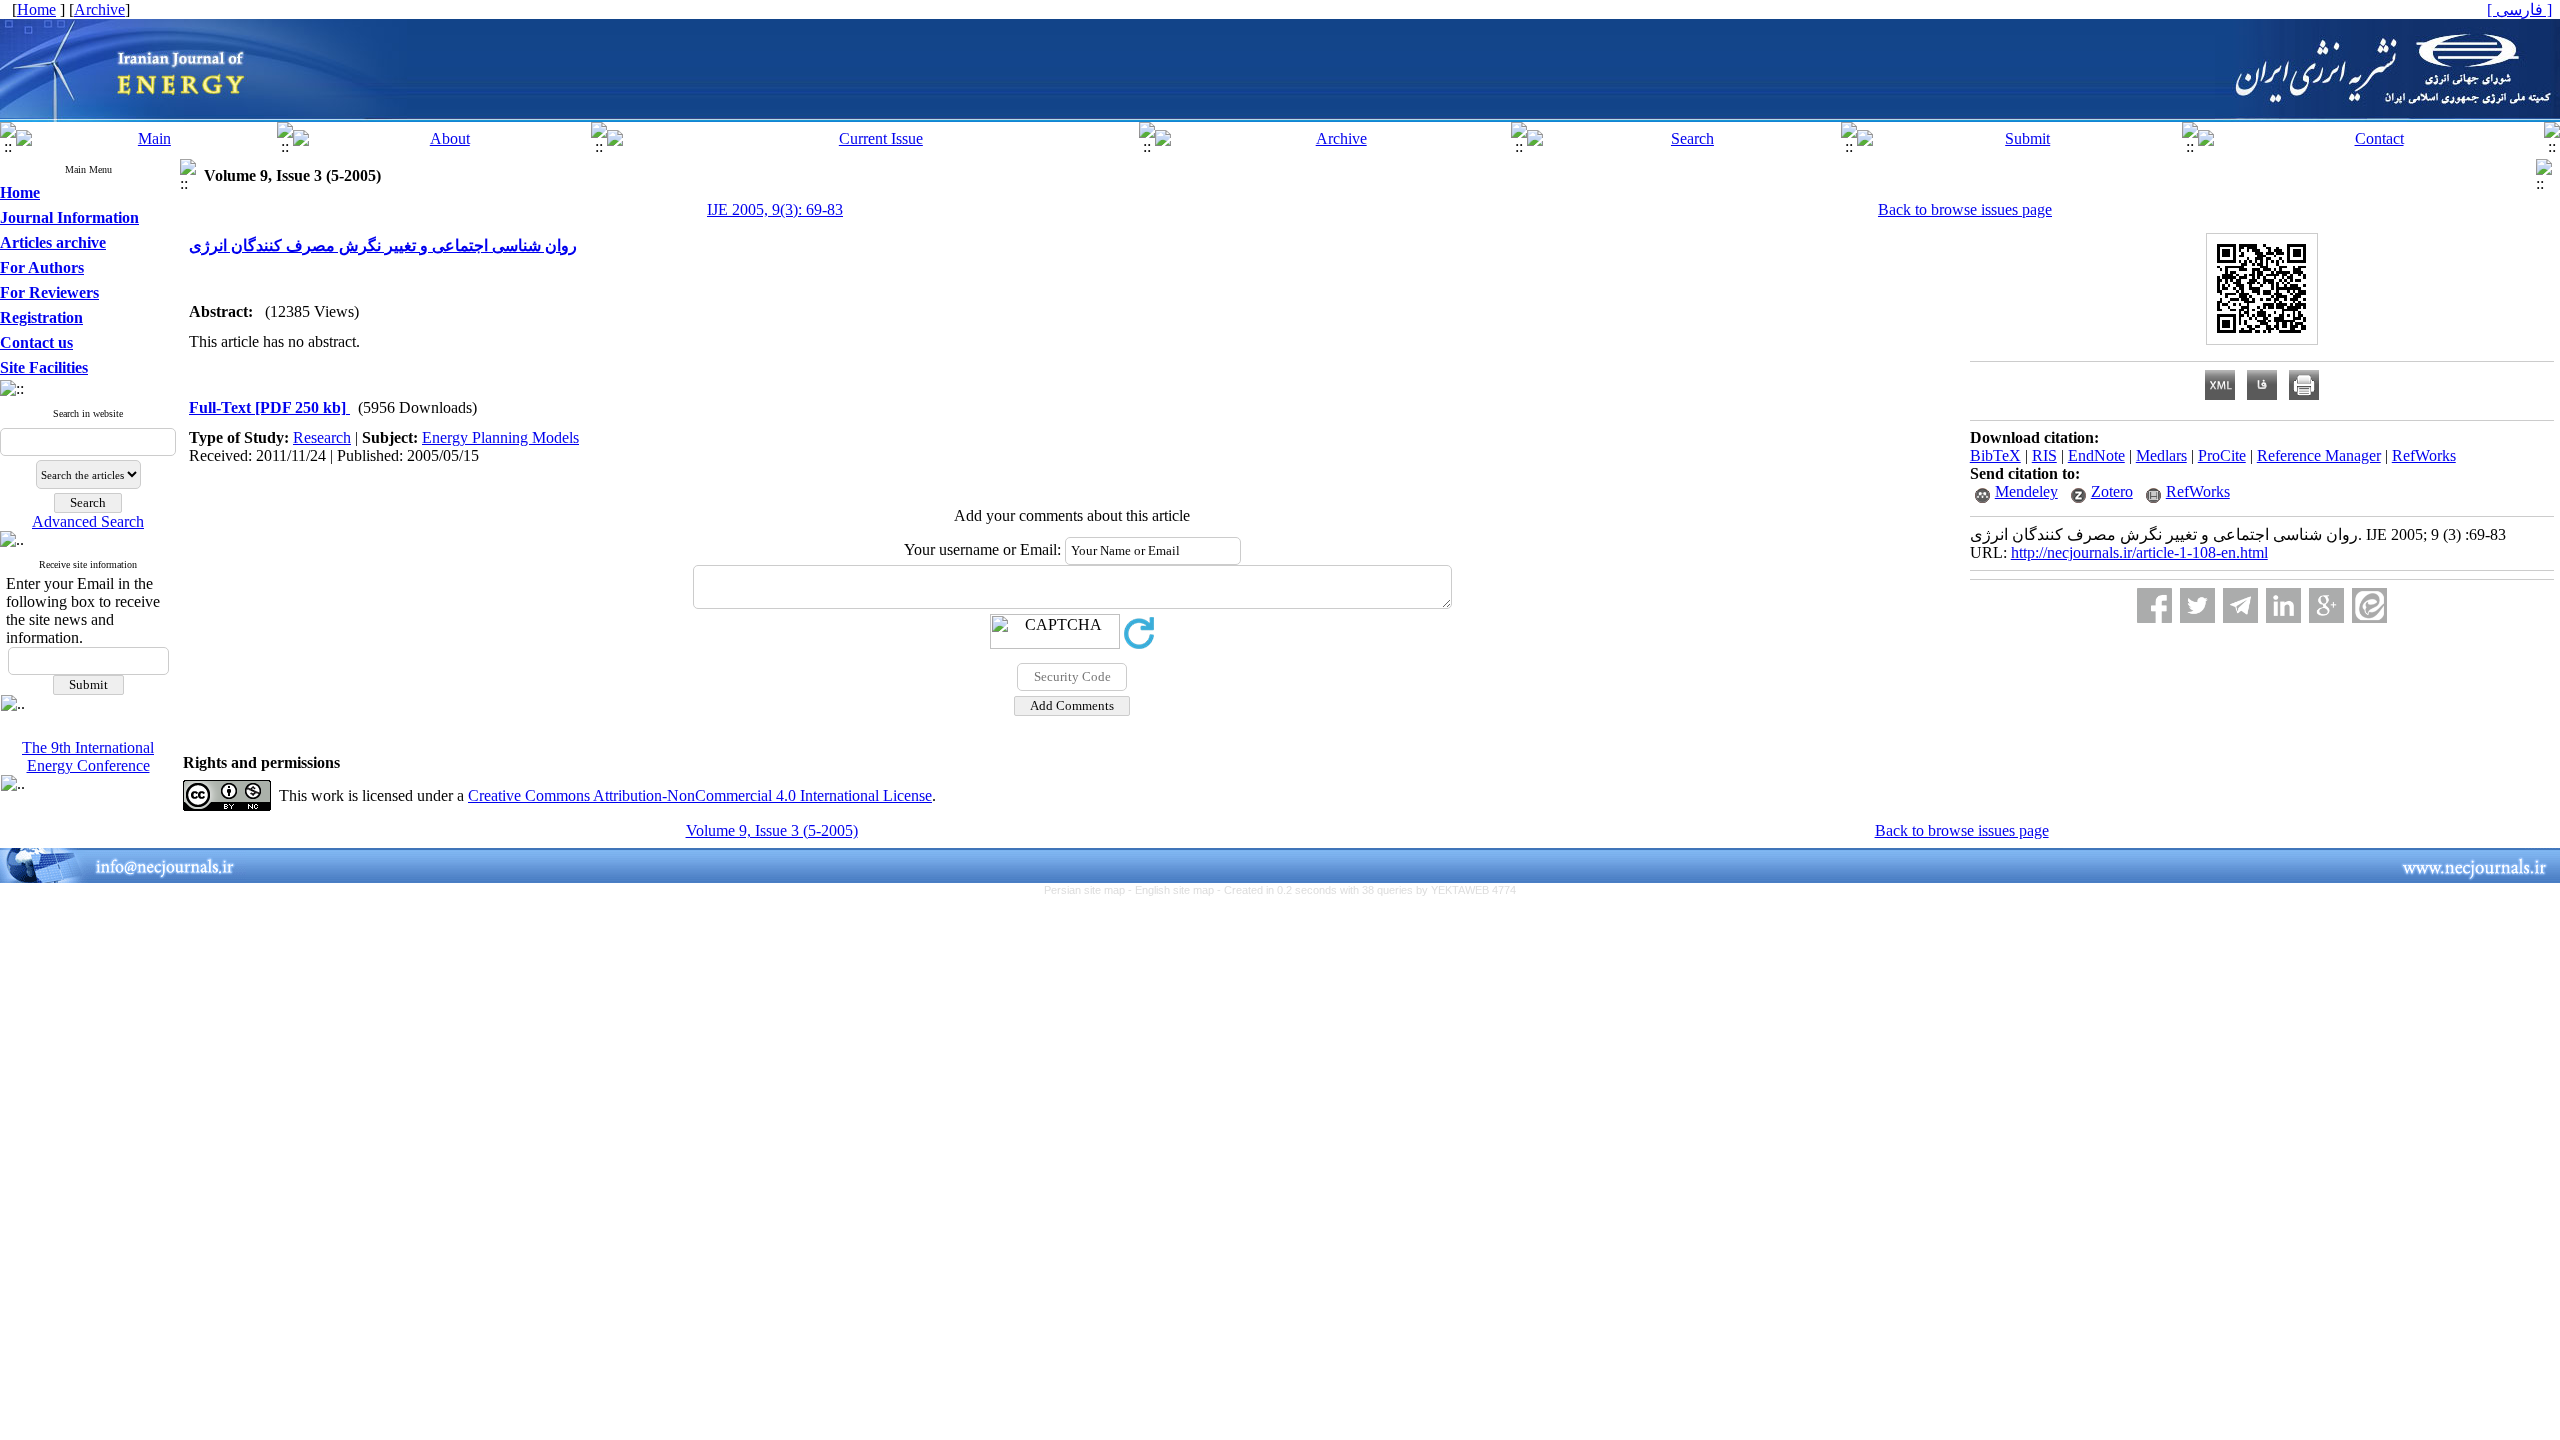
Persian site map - (1089, 890)
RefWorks (2424, 455)
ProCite (2222, 455)
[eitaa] (2369, 605)
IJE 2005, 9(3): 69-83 (775, 209)
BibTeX (1995, 455)
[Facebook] (2154, 605)
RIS (2044, 455)
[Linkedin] (2283, 605)
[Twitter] (2197, 605)
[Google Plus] (2326, 605)
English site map (1176, 890)
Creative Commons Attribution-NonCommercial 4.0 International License (700, 795)
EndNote (2096, 455)
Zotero (2112, 491)
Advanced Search (88, 521)
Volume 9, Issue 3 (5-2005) (772, 830)
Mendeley (2026, 491)
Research (322, 437)
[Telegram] (2240, 605)
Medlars (2161, 455)
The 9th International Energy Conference (88, 756)
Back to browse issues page (1965, 209)
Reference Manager (2319, 455)
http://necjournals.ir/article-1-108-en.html (2139, 552)
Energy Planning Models (500, 437)
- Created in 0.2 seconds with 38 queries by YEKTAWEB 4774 (1366, 890)
